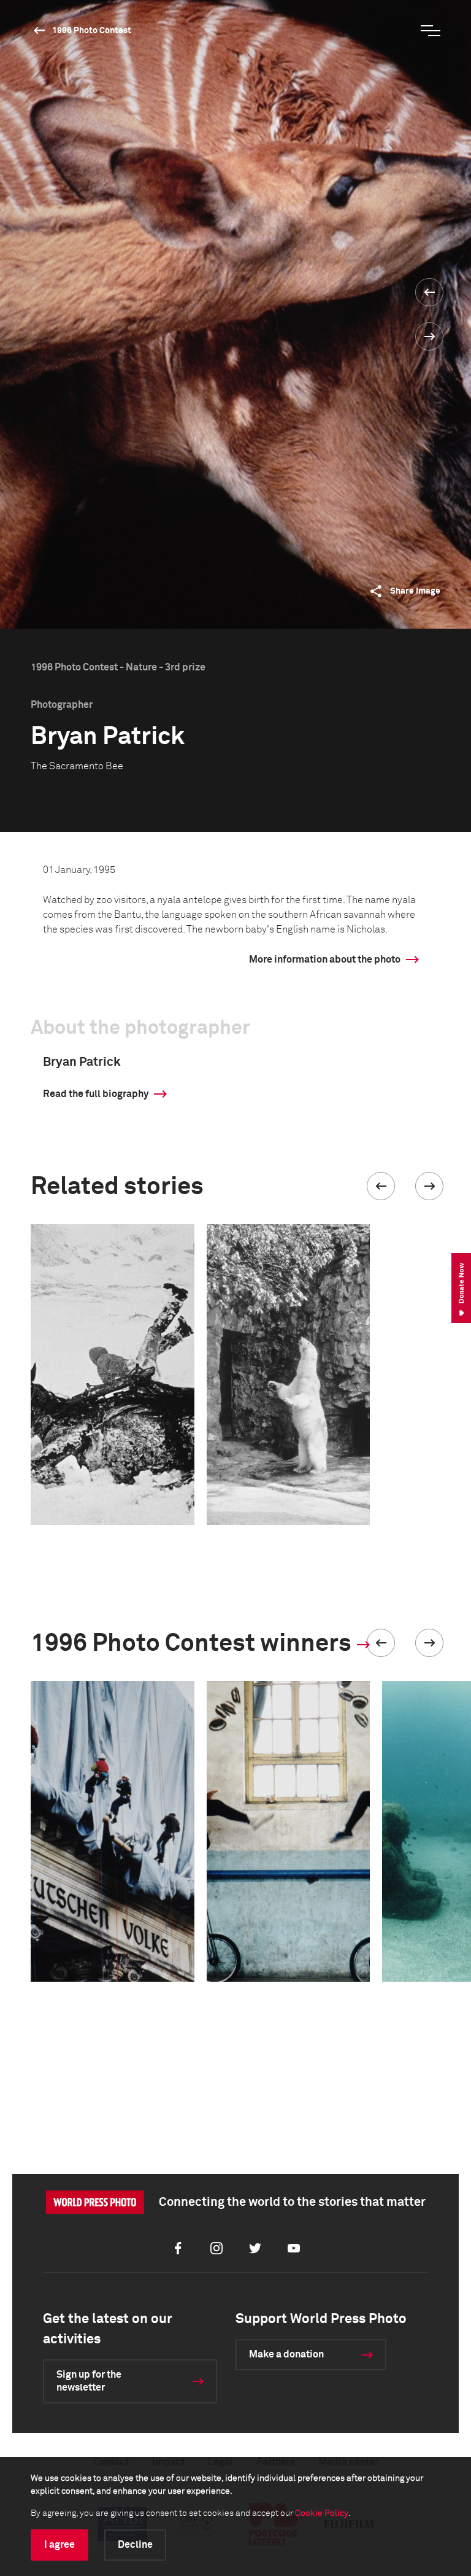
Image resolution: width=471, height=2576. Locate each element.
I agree (59, 2545)
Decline (135, 2545)
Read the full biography (96, 1094)
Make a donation (286, 2354)
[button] (381, 1186)
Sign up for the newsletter (89, 2381)
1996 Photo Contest (92, 31)
